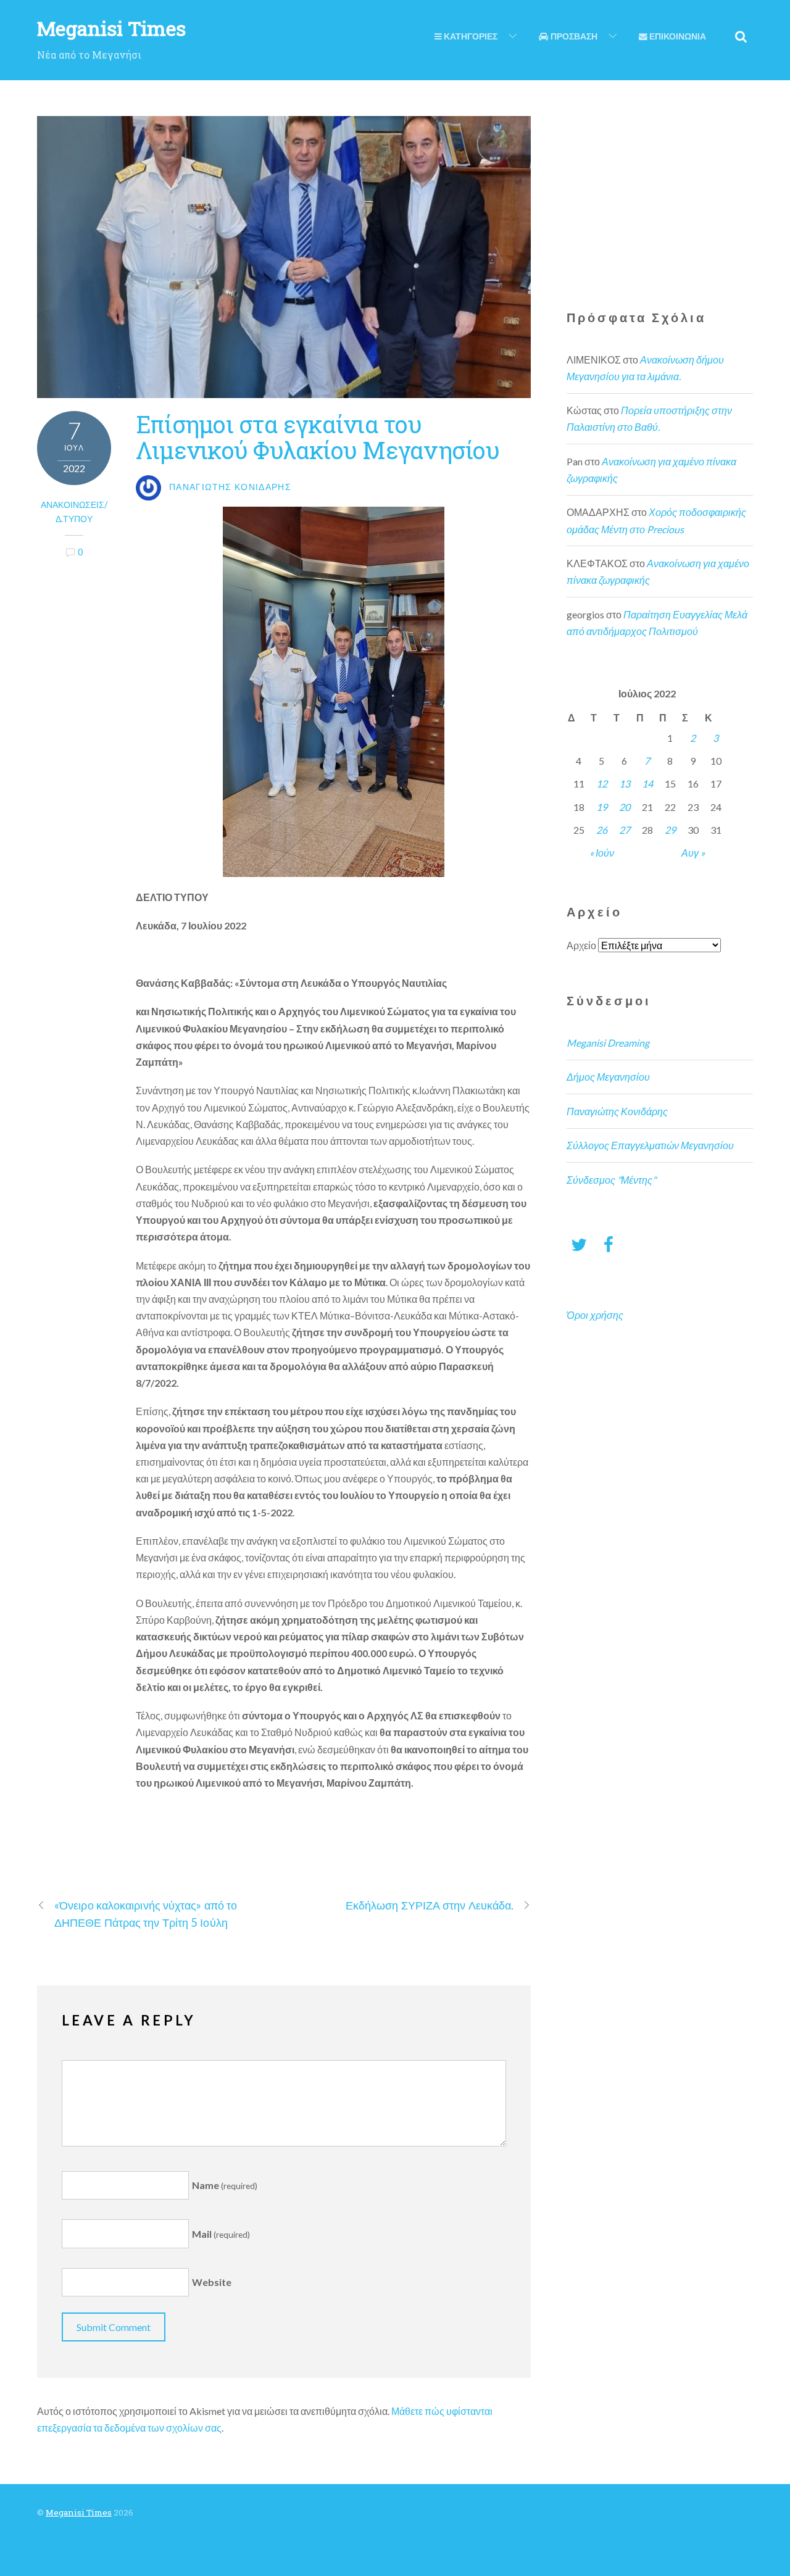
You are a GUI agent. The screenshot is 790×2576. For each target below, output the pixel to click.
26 (602, 830)
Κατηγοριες (470, 36)
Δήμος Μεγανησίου (608, 1077)
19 (602, 807)
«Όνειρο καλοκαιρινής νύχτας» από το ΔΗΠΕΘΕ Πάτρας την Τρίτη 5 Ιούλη (146, 1913)
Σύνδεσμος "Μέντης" (611, 1180)
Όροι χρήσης (595, 1315)
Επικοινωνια (677, 36)
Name (225, 2185)
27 (625, 830)
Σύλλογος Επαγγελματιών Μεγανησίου (650, 1145)
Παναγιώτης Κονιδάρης (617, 1111)
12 (602, 783)
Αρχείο (581, 945)
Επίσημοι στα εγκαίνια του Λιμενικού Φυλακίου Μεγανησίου (318, 437)
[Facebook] (609, 1244)
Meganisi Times (79, 2512)
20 (625, 807)
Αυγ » (693, 853)
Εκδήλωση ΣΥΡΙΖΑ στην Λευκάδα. (430, 1905)
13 (625, 783)
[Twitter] (579, 1244)
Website (212, 2283)
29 (670, 830)
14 (647, 783)
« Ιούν (602, 853)
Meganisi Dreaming (608, 1043)
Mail (221, 2234)
